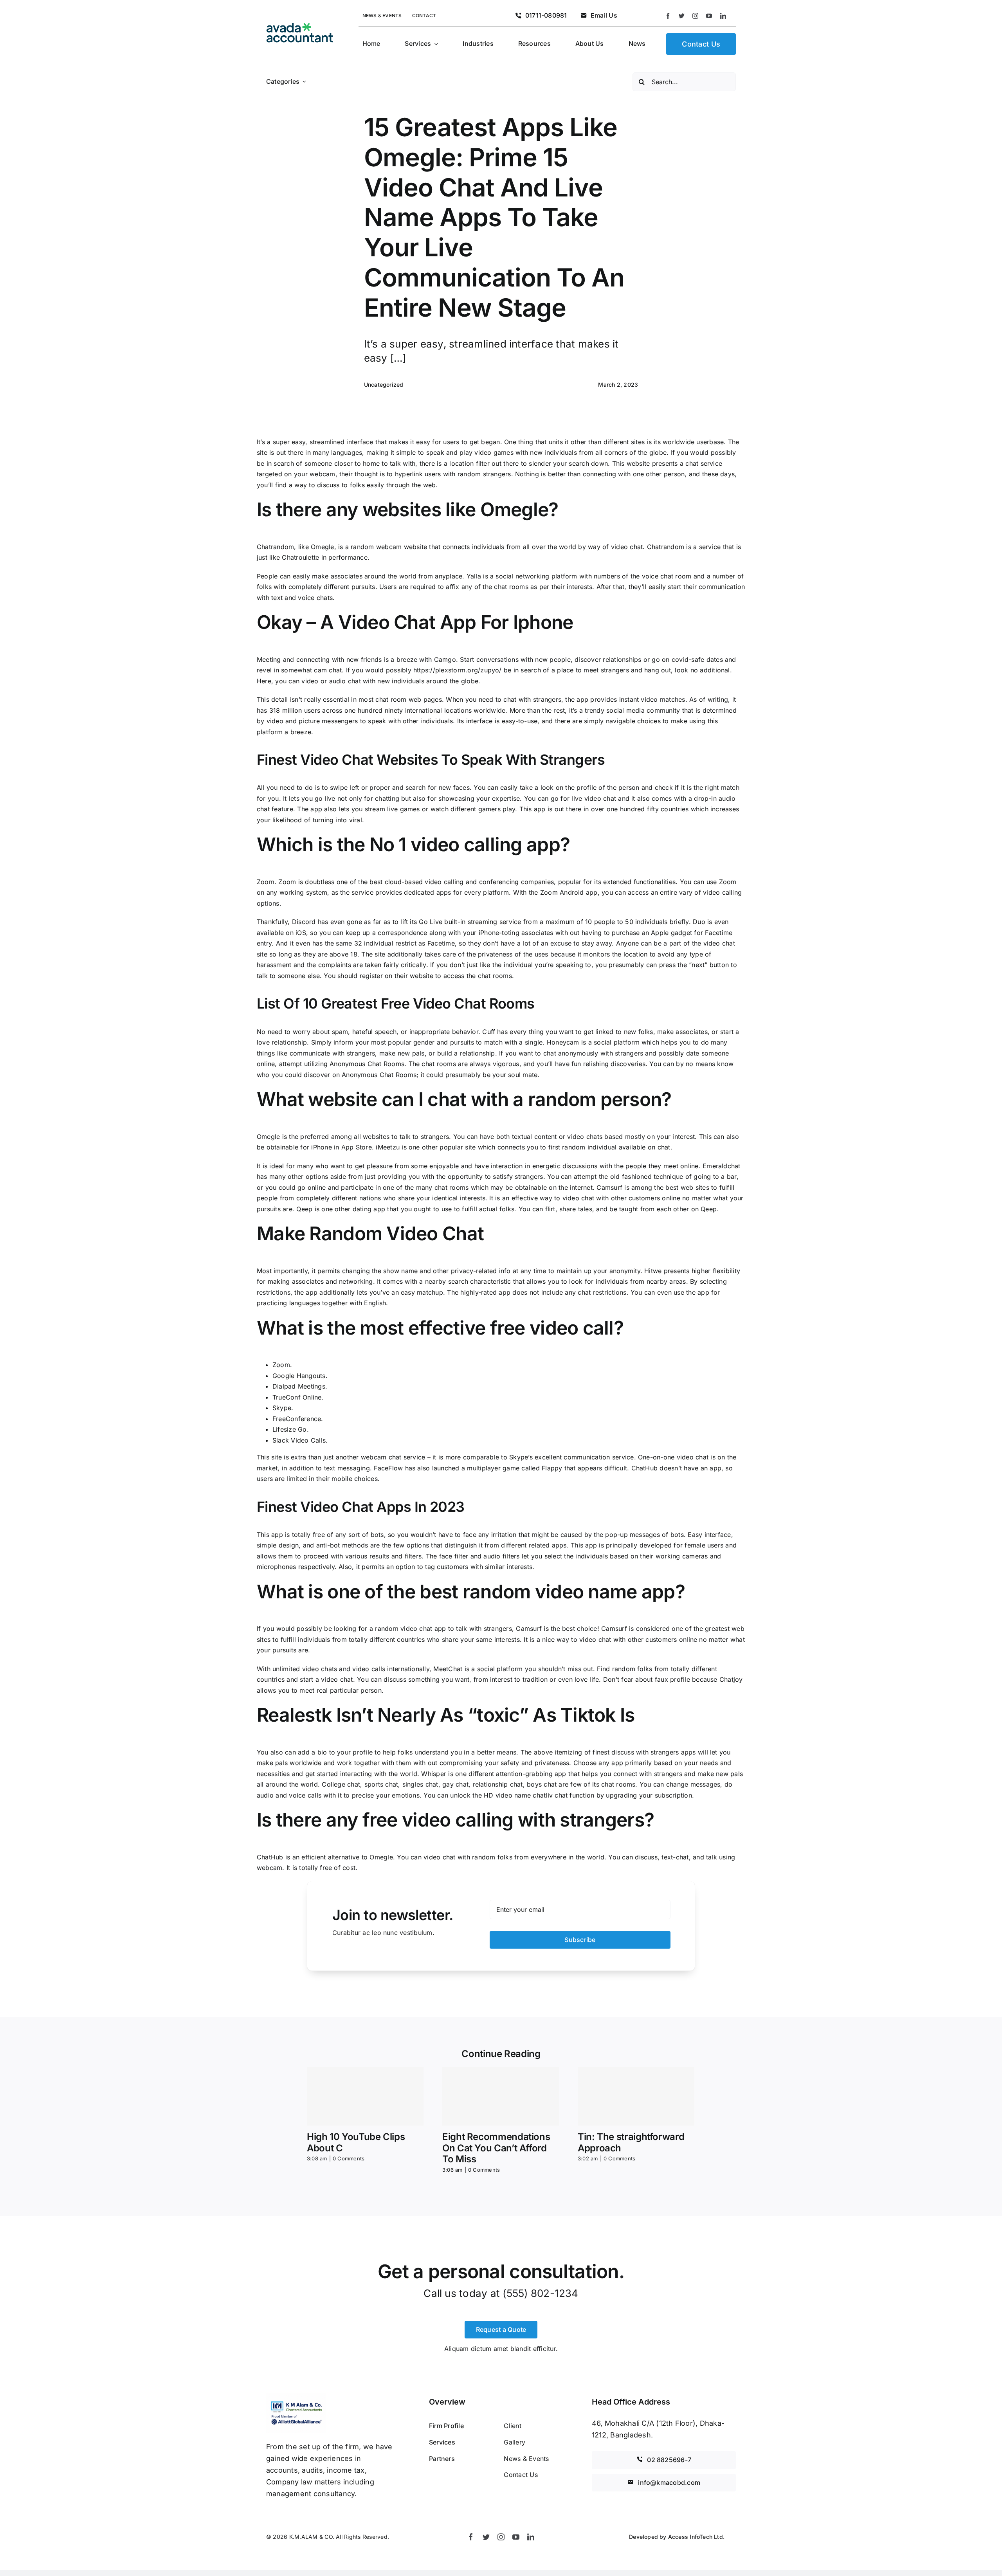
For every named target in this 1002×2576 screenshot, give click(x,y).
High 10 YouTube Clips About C (356, 2142)
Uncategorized (384, 385)
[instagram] (695, 16)
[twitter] (682, 16)
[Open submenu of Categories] (304, 82)
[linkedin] (723, 16)
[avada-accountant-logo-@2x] (300, 26)
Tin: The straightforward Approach (631, 2142)
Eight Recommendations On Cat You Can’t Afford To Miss (496, 2148)
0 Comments (349, 2158)
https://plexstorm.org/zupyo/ (458, 670)
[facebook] (668, 16)
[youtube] (709, 16)
